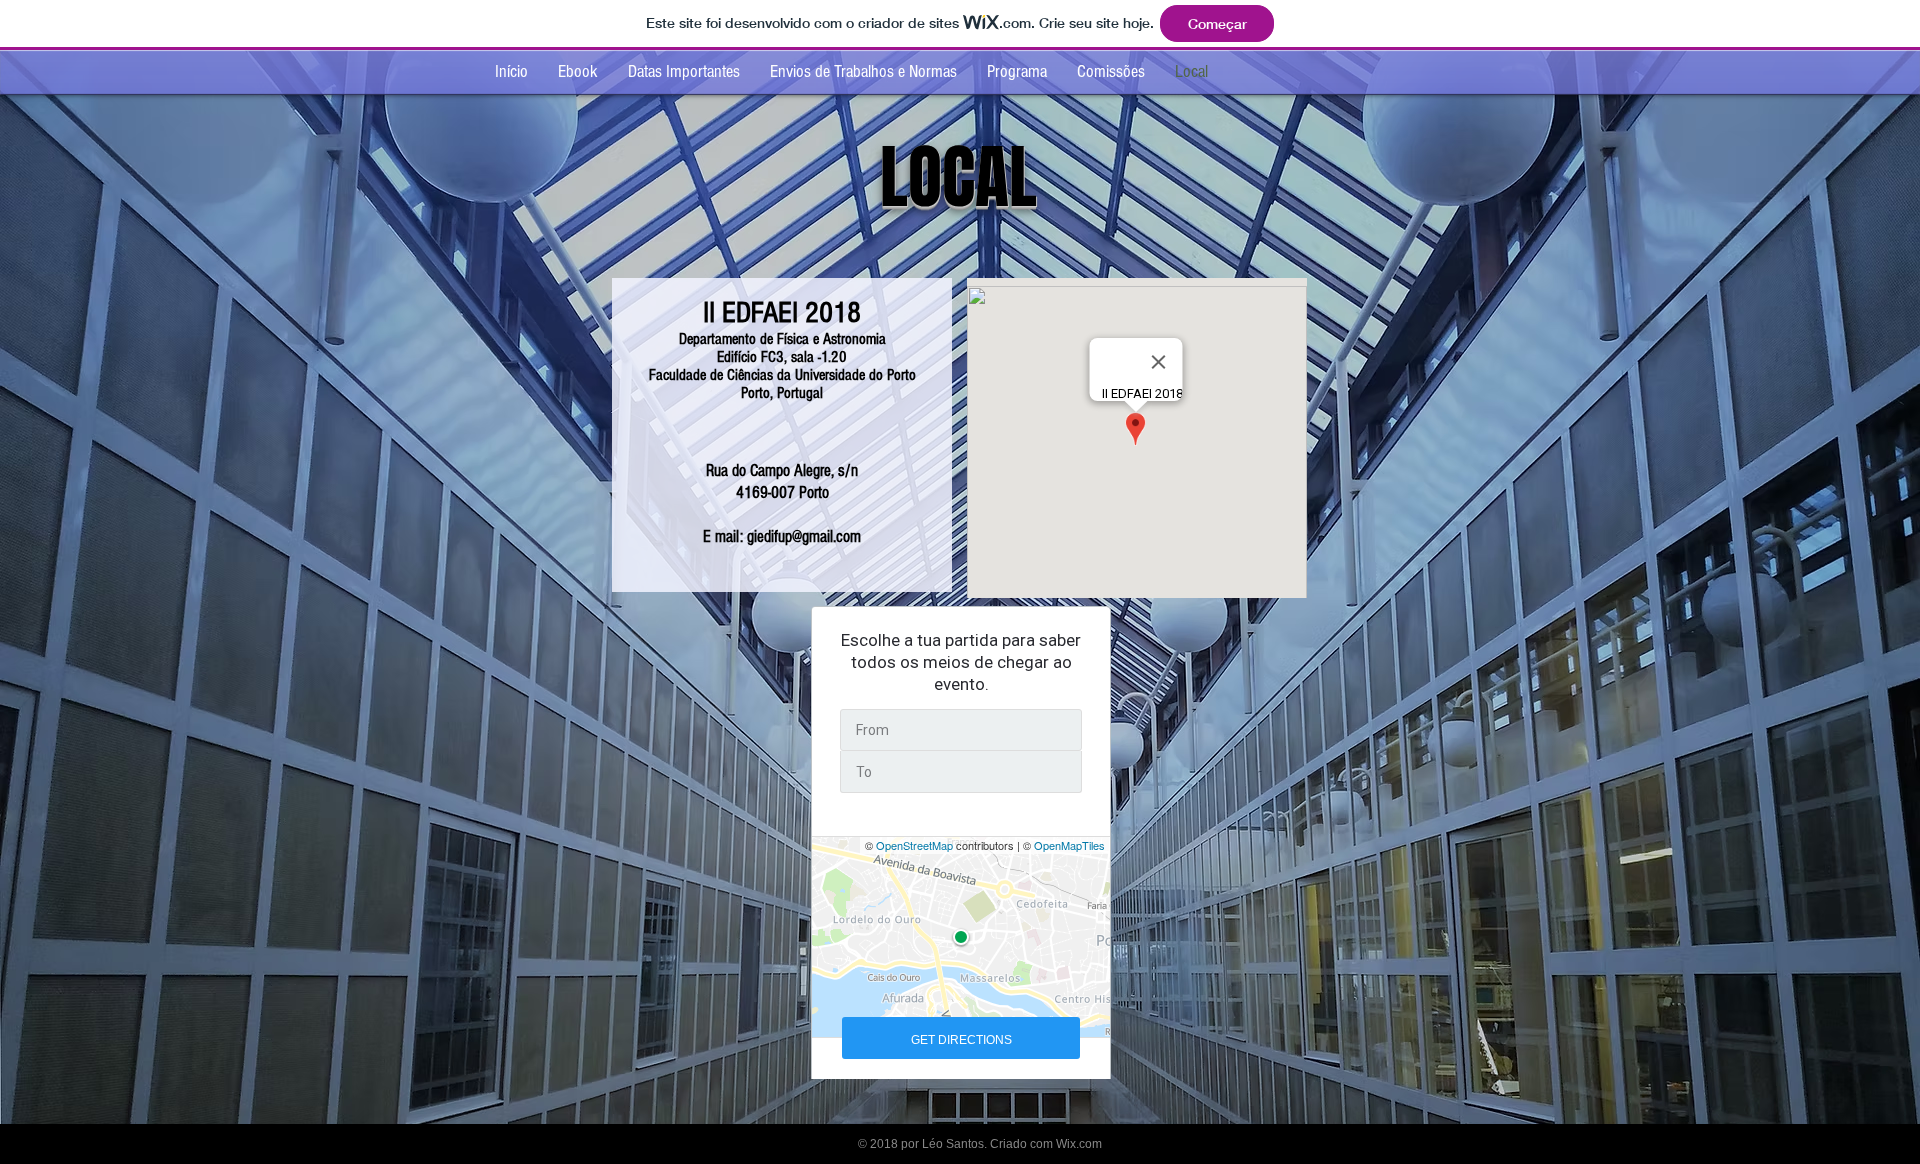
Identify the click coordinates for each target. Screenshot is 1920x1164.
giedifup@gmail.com (804, 536)
